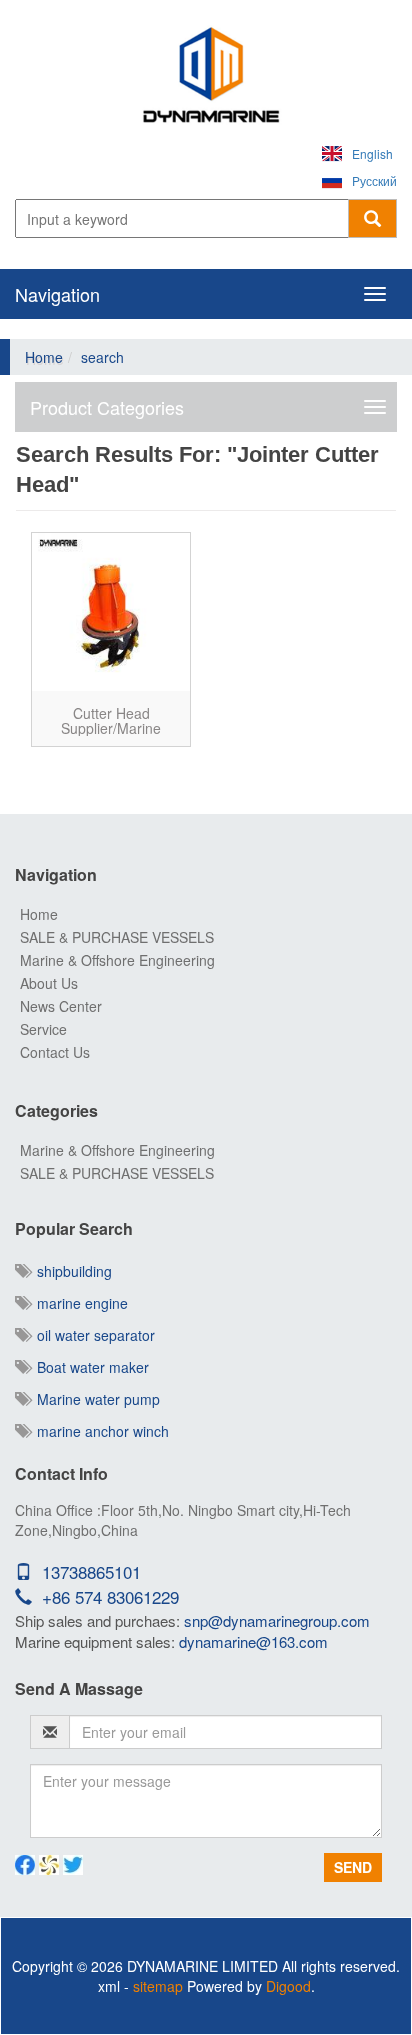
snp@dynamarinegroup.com (277, 1620)
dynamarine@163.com (253, 1641)
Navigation (57, 294)
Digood (288, 1986)
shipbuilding (70, 1271)
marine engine (78, 1303)
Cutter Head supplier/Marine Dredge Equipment (111, 728)
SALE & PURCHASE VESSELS (117, 937)
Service (43, 1029)
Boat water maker (89, 1367)
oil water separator (92, 1335)
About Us (49, 983)
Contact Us (55, 1052)
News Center (61, 1006)
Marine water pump (94, 1399)
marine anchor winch (99, 1431)
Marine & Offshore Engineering (117, 960)
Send (353, 1867)
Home (44, 357)
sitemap (158, 1986)
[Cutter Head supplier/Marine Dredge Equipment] (111, 612)
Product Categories (107, 407)
